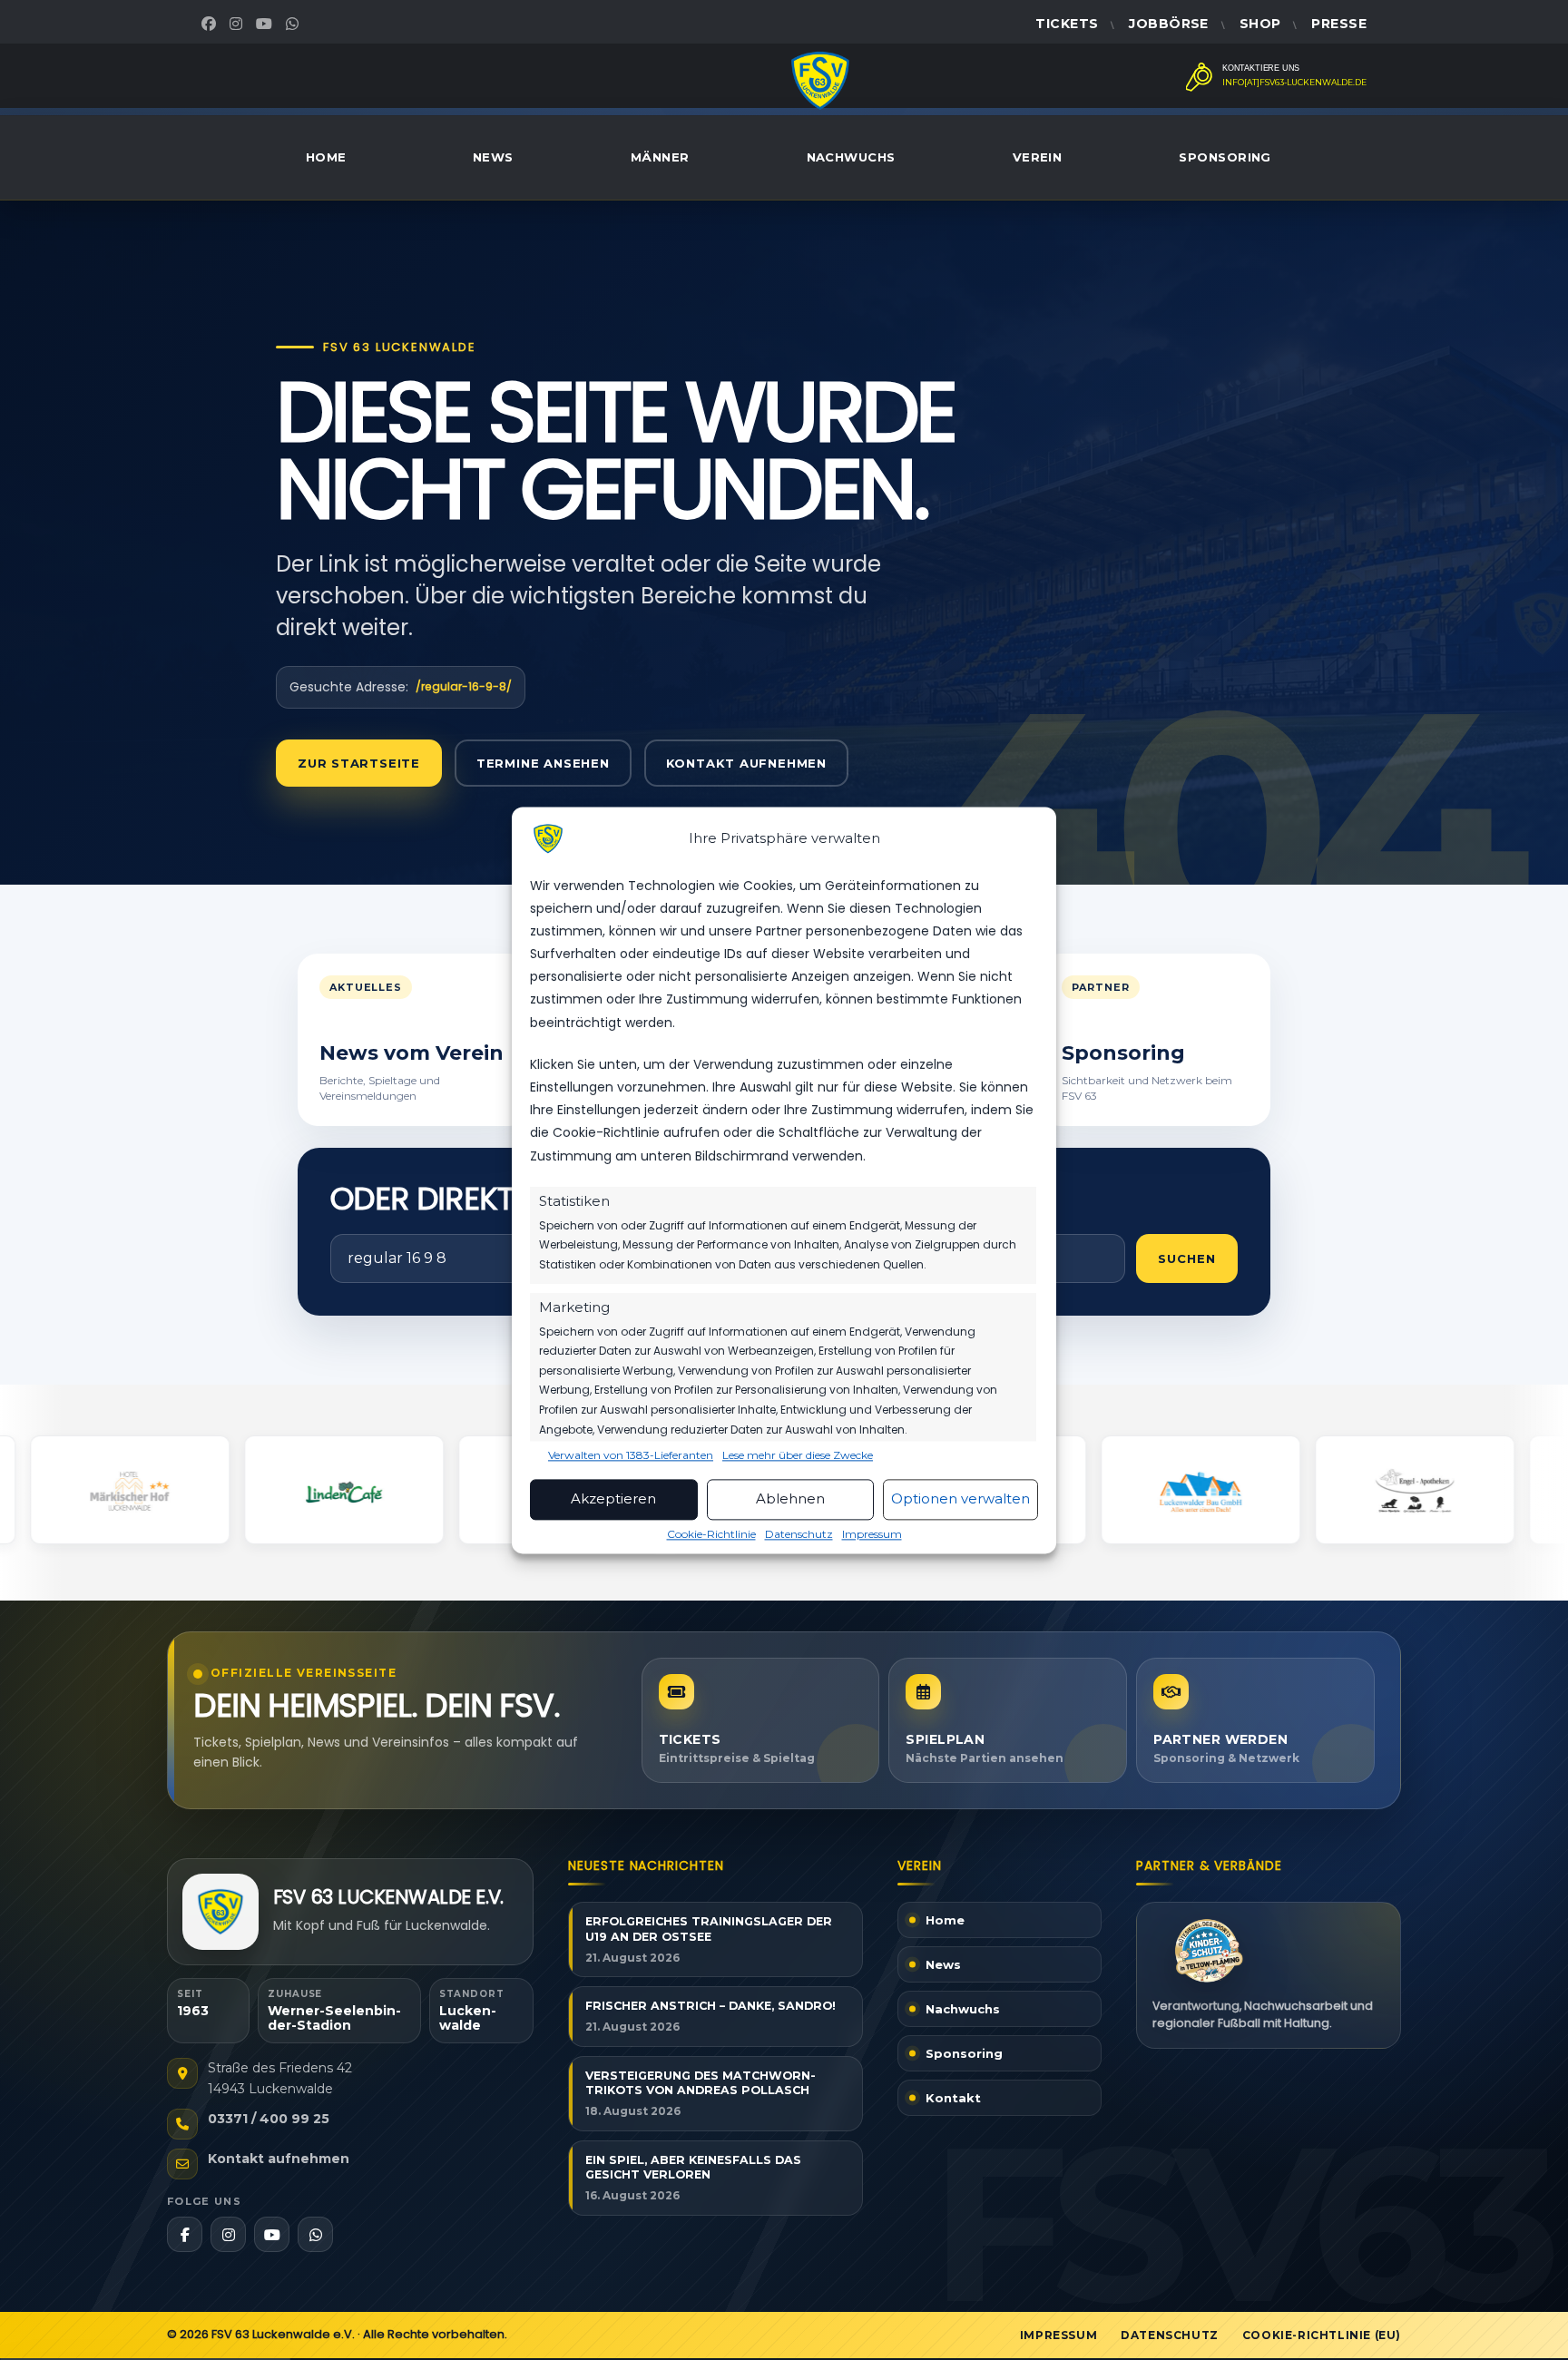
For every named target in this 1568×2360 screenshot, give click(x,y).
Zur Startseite (359, 763)
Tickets (1067, 24)
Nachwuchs (851, 157)
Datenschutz (799, 1534)
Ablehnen (790, 1499)
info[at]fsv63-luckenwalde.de (1294, 83)
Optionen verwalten (960, 1499)
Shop (1260, 24)
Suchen (1187, 1258)
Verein (1038, 157)
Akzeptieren (613, 1499)
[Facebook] (211, 24)
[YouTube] (266, 24)
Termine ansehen (543, 763)
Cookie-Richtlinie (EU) (1322, 2335)
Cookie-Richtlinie (711, 1534)
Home (326, 157)
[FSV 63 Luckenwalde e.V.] (220, 1912)
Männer (660, 157)
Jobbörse (1168, 24)
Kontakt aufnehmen (746, 763)
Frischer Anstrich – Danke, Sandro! (710, 2006)
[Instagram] (238, 24)
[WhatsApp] (294, 24)
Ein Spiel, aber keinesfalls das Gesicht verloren (693, 2168)
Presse (1339, 24)
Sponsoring (1225, 157)
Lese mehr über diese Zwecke (798, 1455)
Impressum (872, 1534)
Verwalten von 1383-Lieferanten (631, 1455)
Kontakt (953, 2098)
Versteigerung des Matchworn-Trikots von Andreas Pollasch (701, 2083)
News (493, 157)
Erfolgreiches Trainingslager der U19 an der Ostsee (709, 1929)
